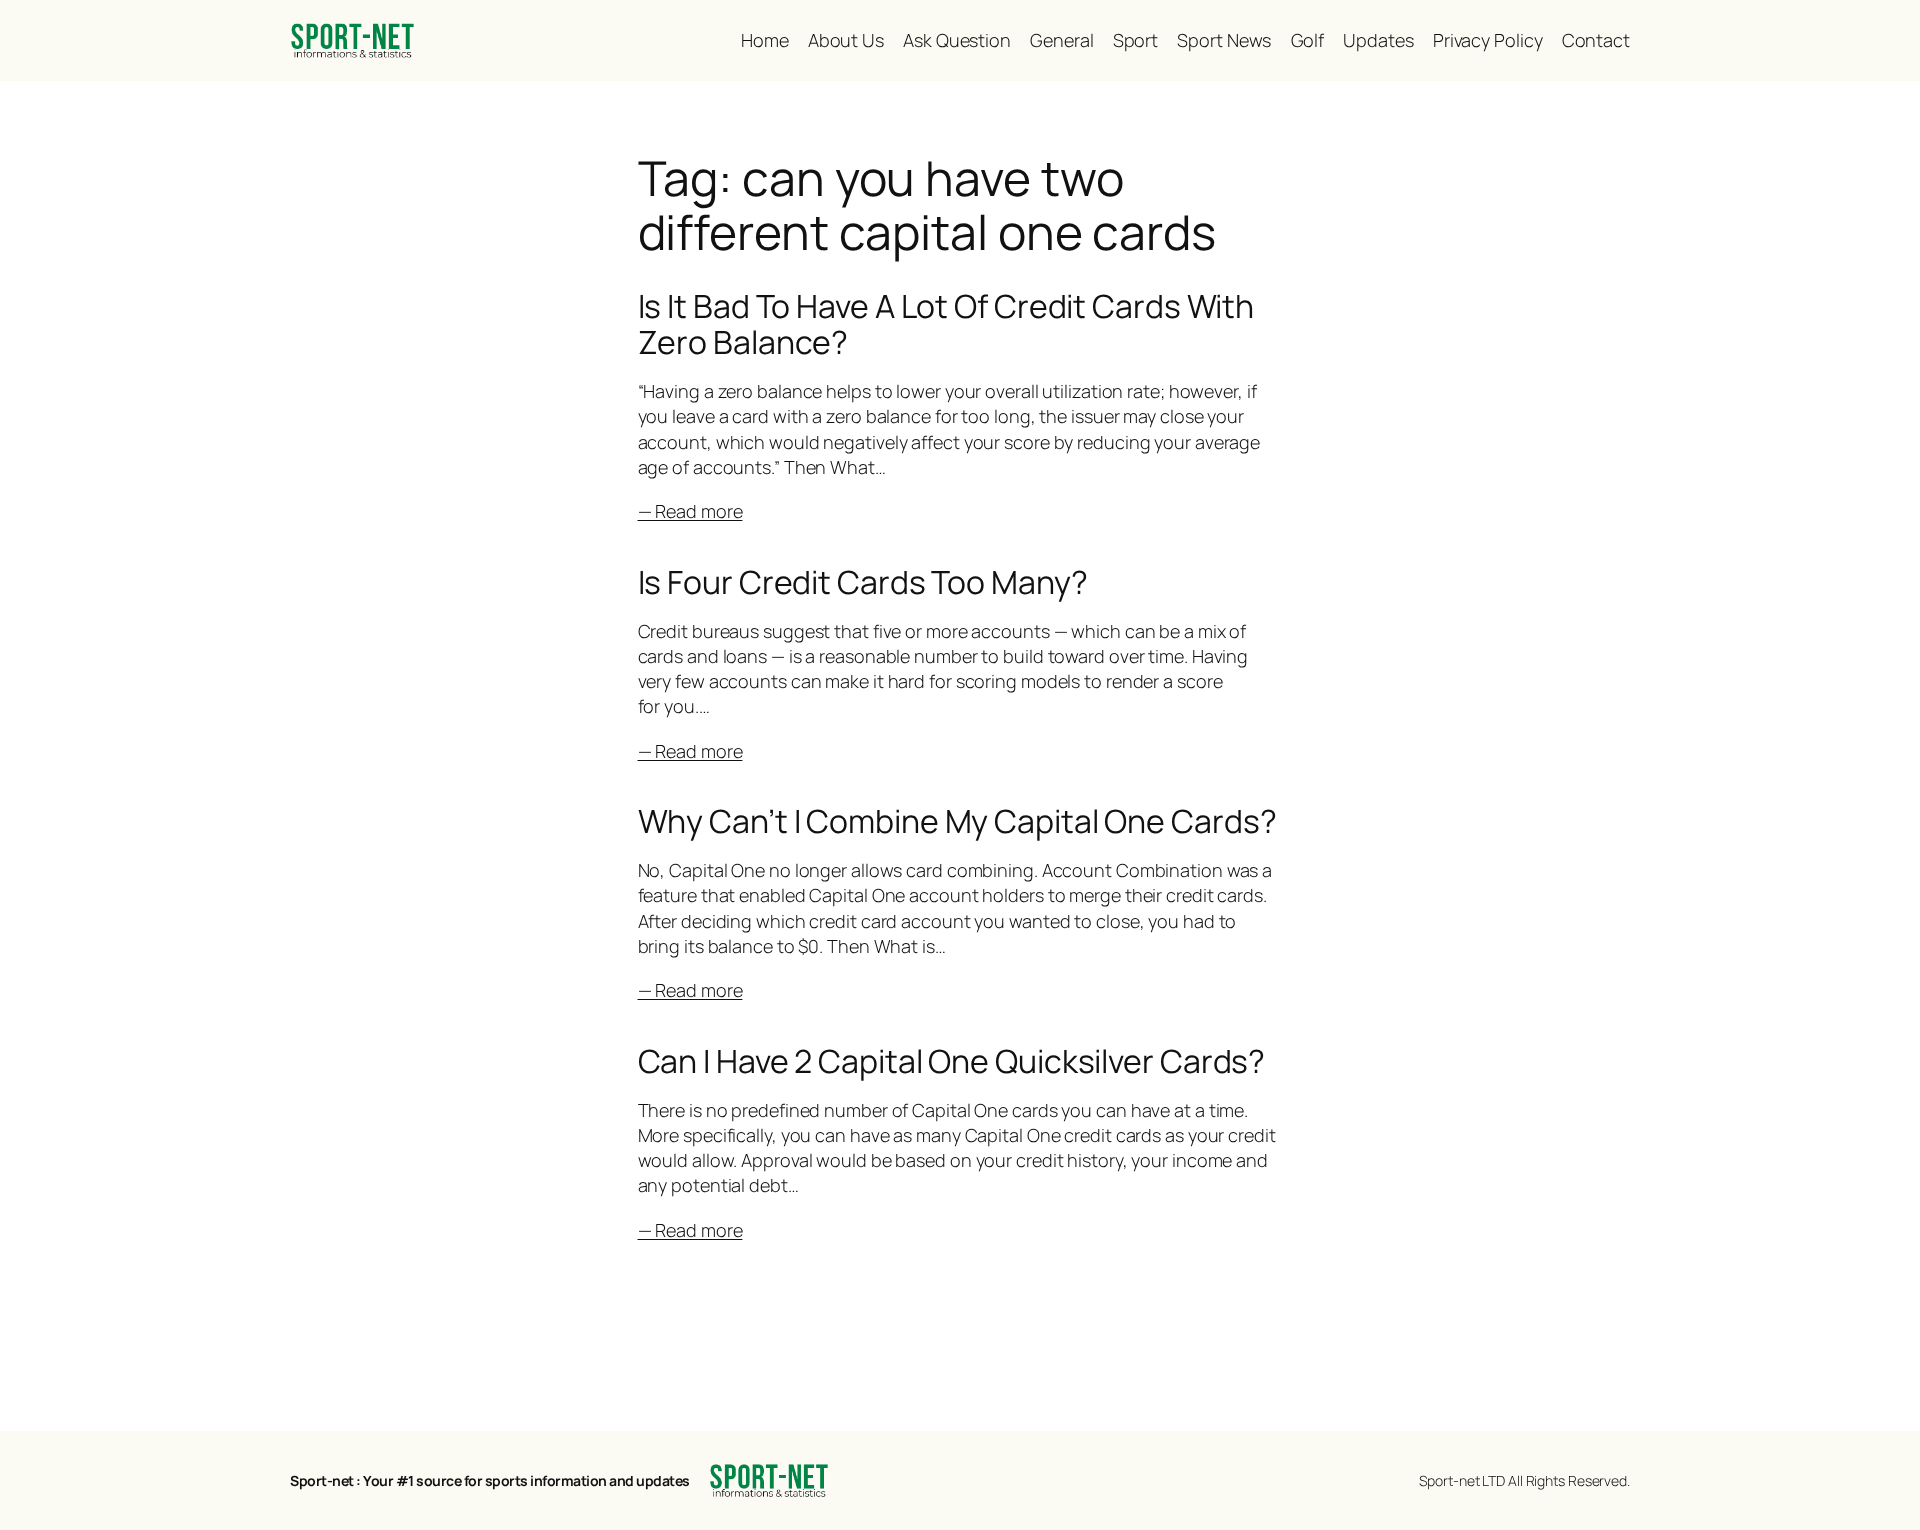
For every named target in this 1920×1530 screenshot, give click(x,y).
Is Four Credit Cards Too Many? (863, 582)
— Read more (690, 511)
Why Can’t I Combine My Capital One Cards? (957, 821)
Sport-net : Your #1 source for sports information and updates (490, 1480)
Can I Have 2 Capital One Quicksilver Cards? (952, 1061)
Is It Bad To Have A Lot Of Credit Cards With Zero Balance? (946, 324)
